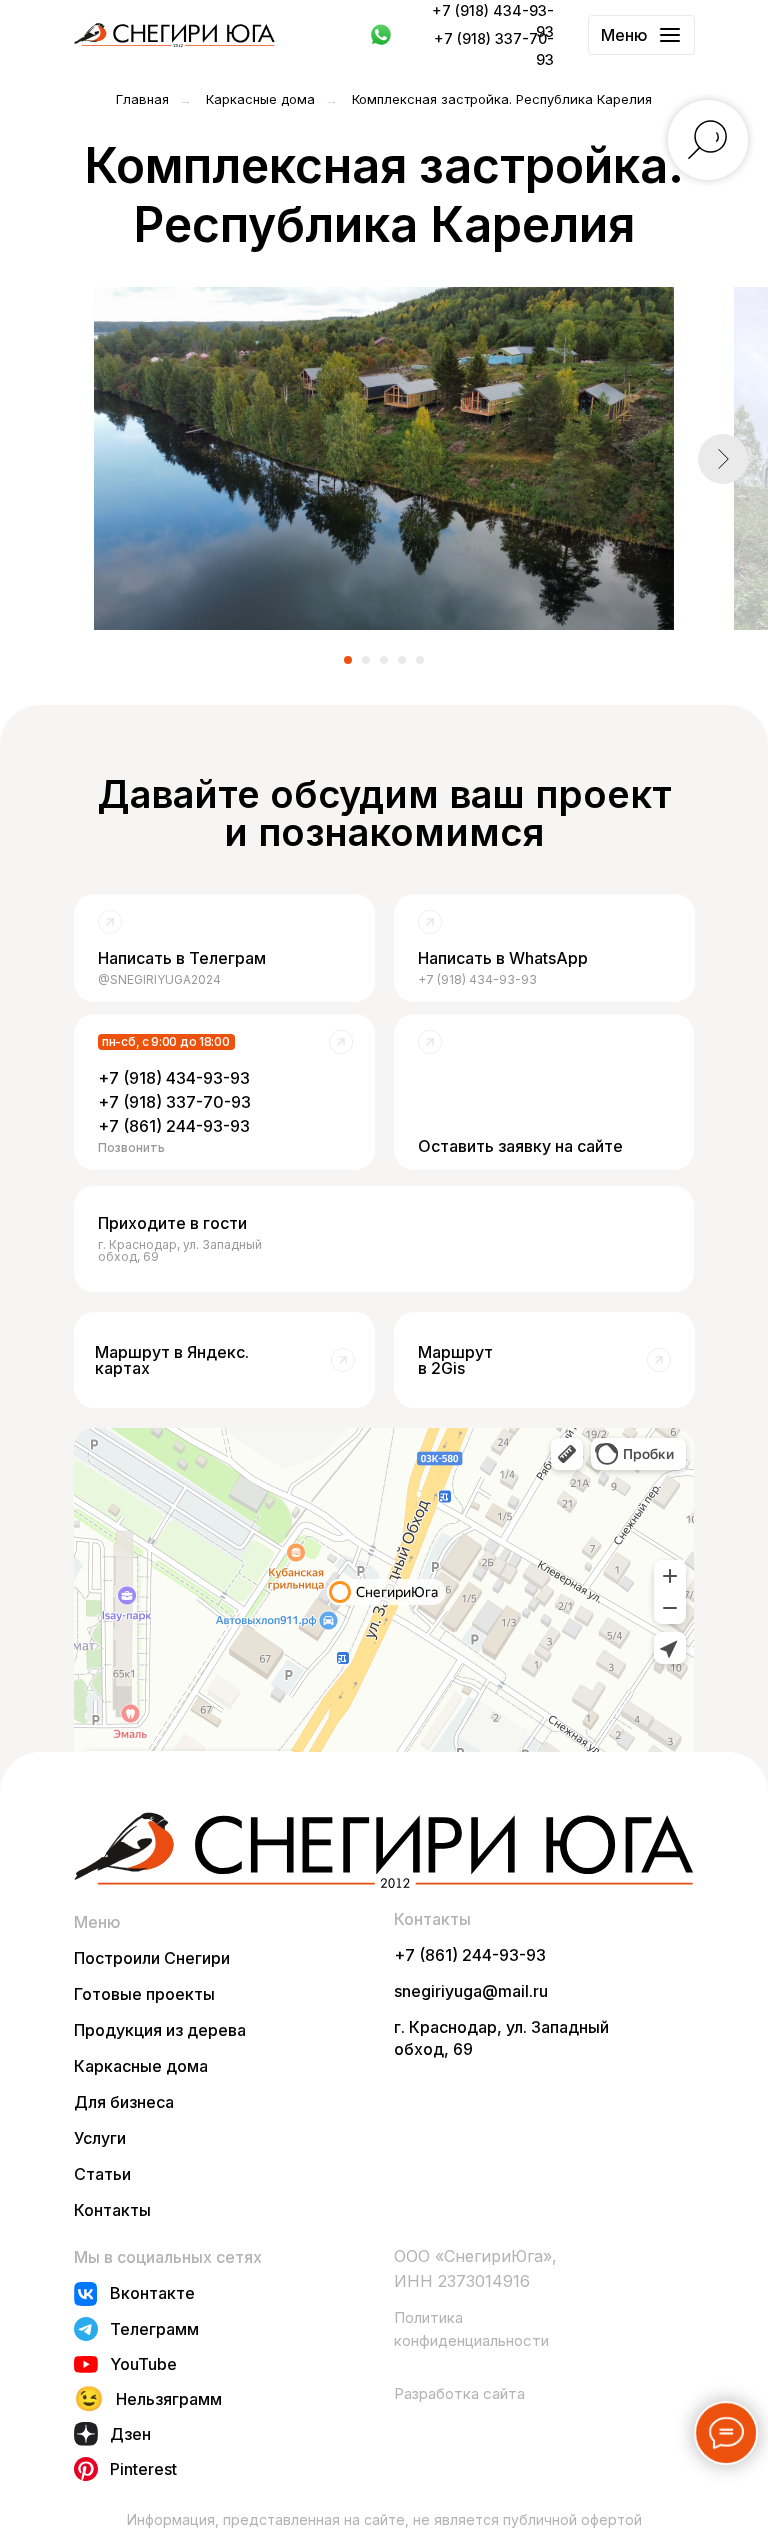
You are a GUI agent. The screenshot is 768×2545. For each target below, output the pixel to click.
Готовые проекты (144, 1994)
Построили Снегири (152, 1958)
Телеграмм (154, 2329)
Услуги (100, 2138)
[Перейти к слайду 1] (348, 660)
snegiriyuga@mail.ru (471, 1991)
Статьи (102, 2174)
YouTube (143, 2364)
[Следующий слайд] (723, 459)
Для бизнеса (124, 2102)
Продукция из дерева (160, 2030)
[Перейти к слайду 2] (366, 660)
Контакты (112, 2210)
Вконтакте (152, 2293)
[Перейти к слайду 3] (384, 660)
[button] (544, 1092)
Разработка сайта (459, 2393)
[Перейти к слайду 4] (402, 660)
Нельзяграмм (169, 2399)
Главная (142, 99)
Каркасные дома (260, 99)
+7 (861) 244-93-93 (470, 1955)
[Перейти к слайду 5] (420, 660)
